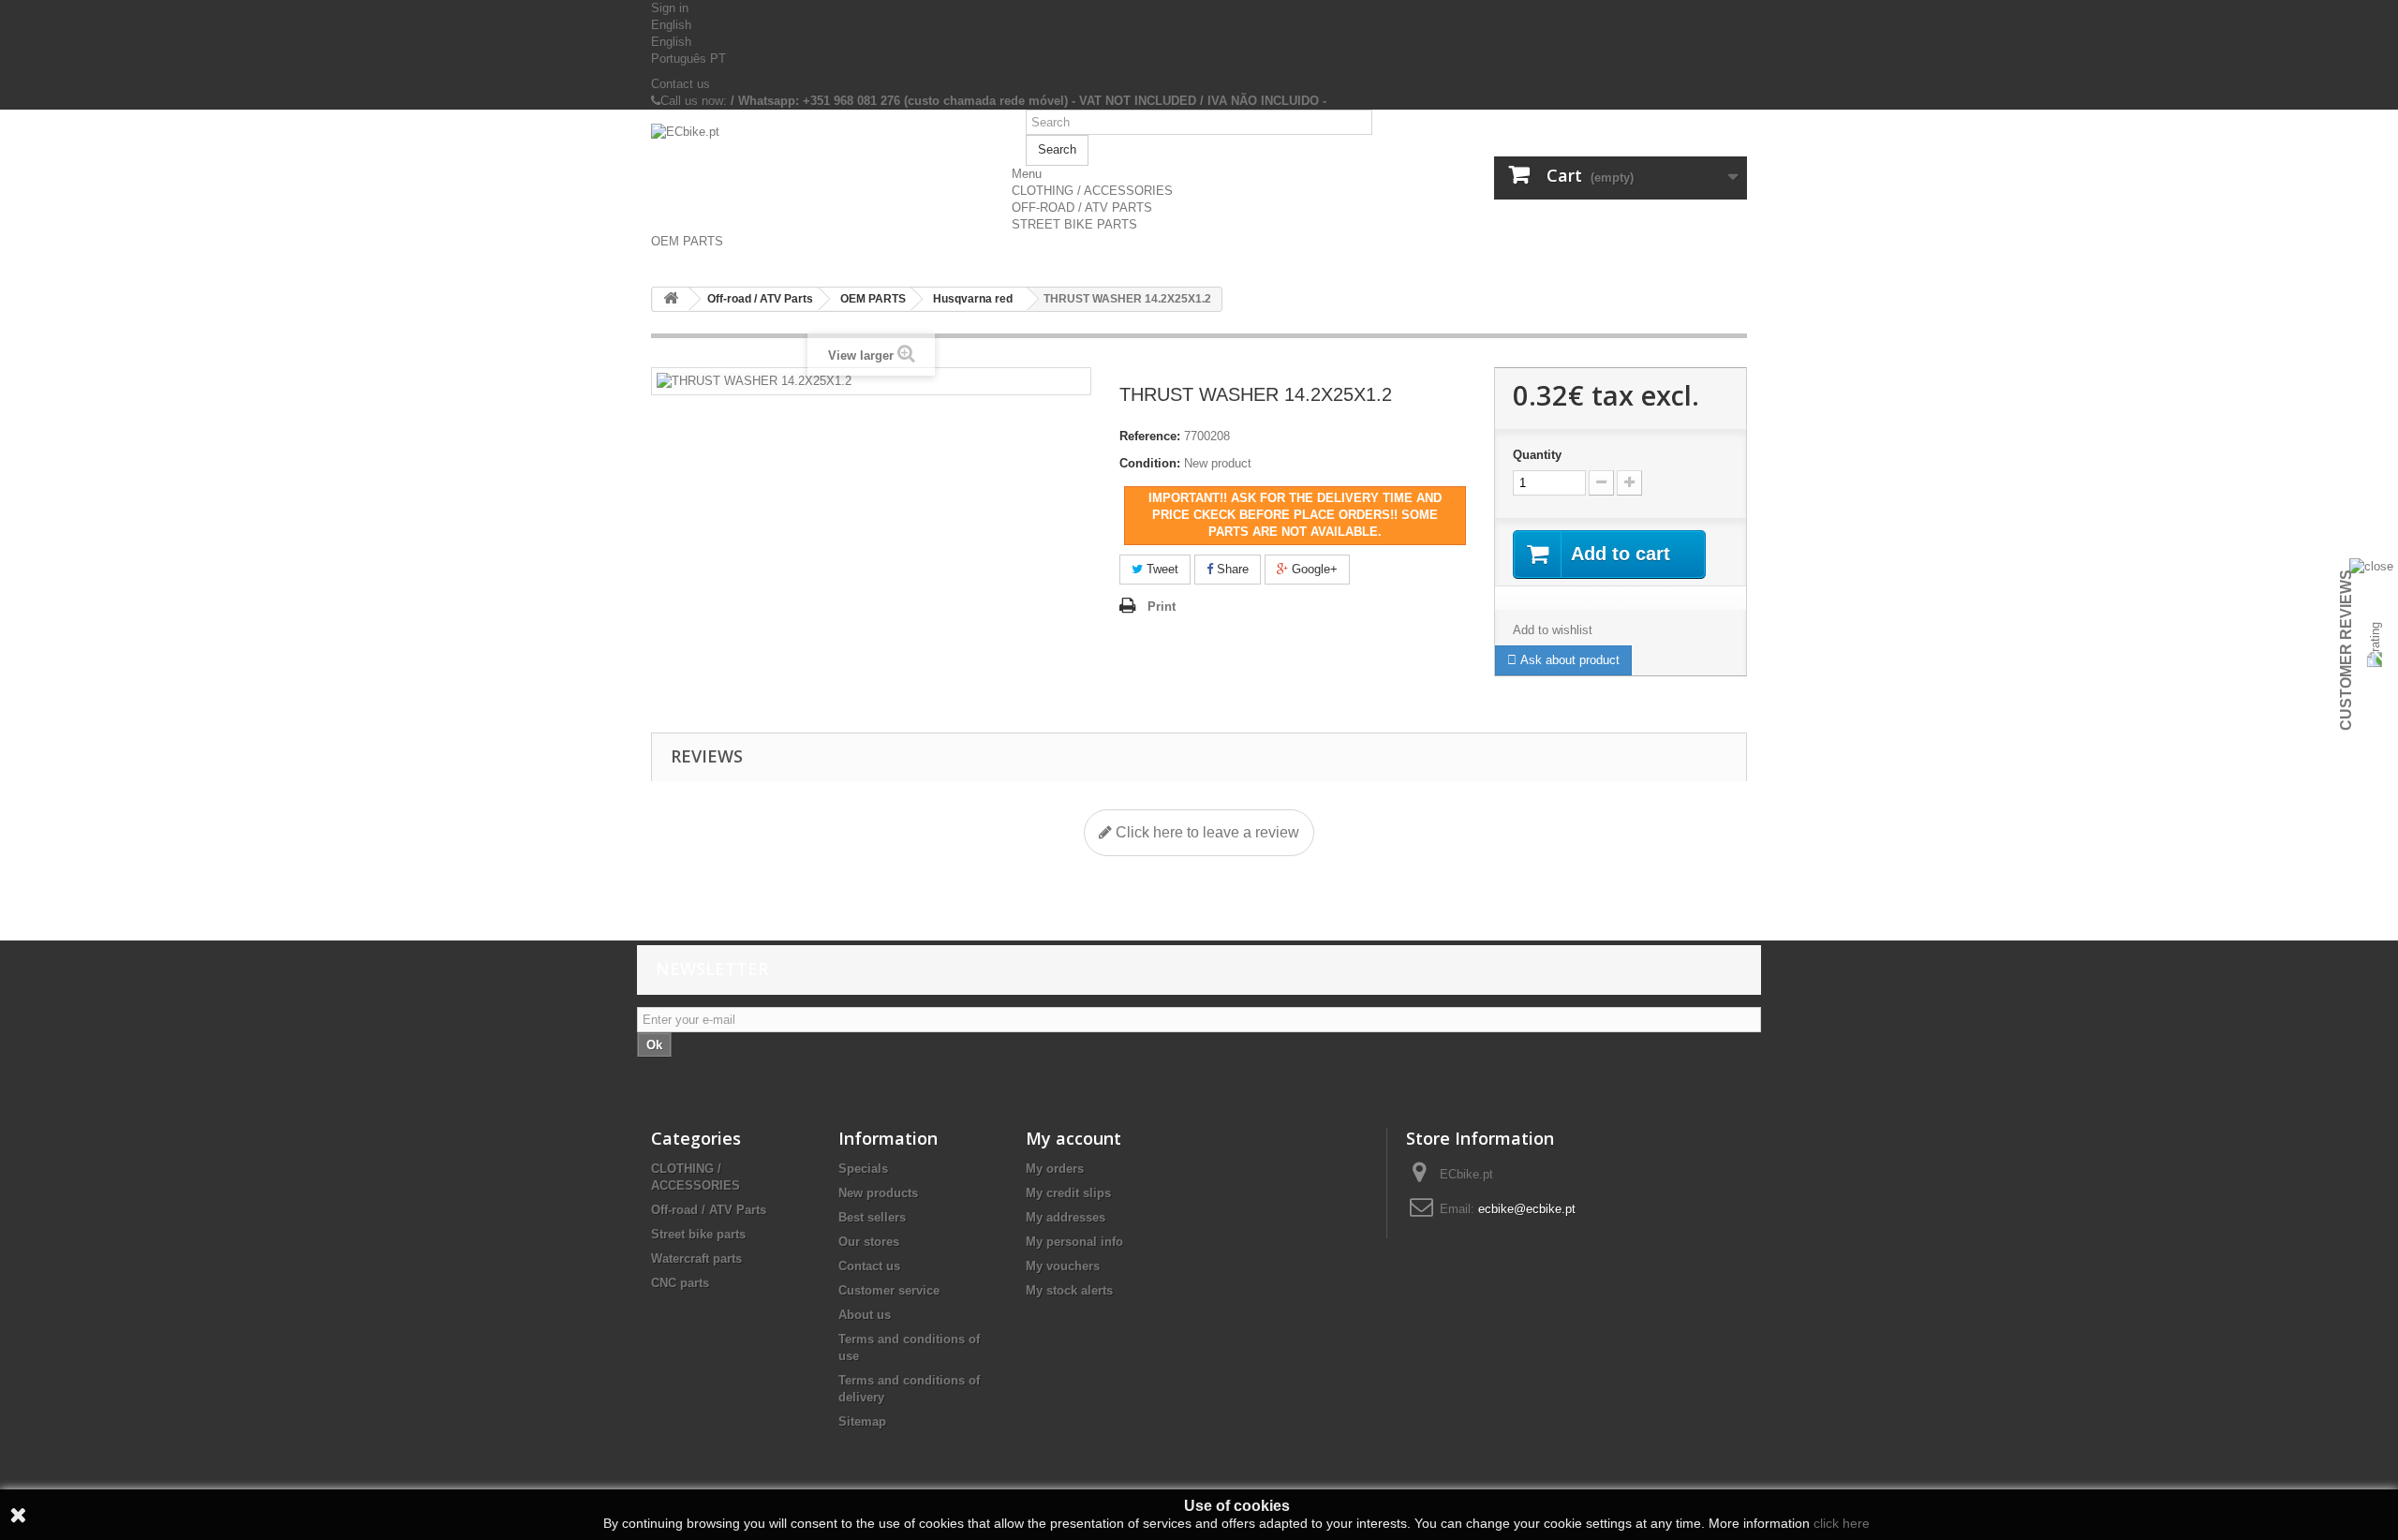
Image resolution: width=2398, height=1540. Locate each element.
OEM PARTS (687, 241)
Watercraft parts (696, 1259)
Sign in (670, 8)
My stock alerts (1069, 1290)
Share (1231, 569)
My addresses (1066, 1217)
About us (865, 1315)
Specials (863, 1169)
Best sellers (872, 1217)
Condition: (1150, 463)
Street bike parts (698, 1234)
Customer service (889, 1290)
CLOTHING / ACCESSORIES (1092, 191)
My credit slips (1068, 1193)
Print (1162, 607)
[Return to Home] (671, 299)
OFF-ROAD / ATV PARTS (1082, 207)
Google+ (1313, 569)
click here (1842, 1523)
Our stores (869, 1242)
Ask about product (1568, 660)
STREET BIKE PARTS (1074, 224)
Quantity (1537, 455)
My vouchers (1063, 1266)
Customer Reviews (2346, 650)
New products (878, 1193)
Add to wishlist (1553, 630)
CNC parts (680, 1283)
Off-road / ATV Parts (709, 1210)
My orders (1055, 1169)
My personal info (1074, 1242)
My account (1073, 1138)
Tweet (1161, 569)
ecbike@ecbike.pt (1527, 1209)
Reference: (1150, 436)
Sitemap (862, 1422)
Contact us (681, 84)
